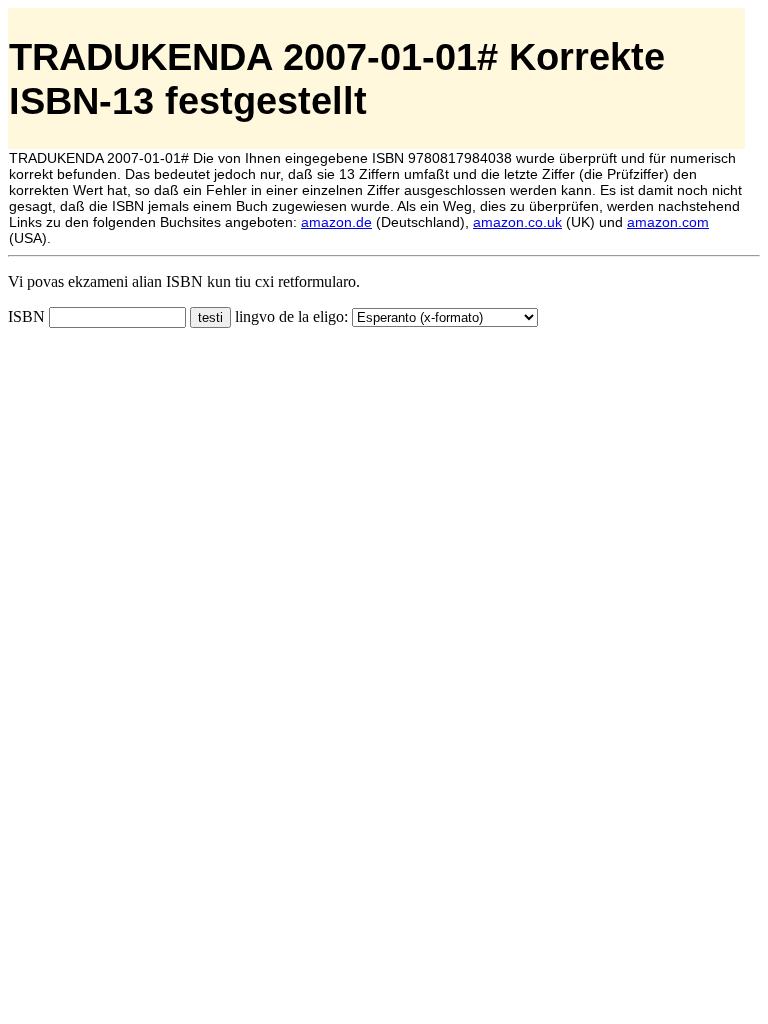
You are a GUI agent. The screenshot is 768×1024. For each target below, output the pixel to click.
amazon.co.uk (517, 222)
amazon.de (336, 222)
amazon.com (668, 222)
